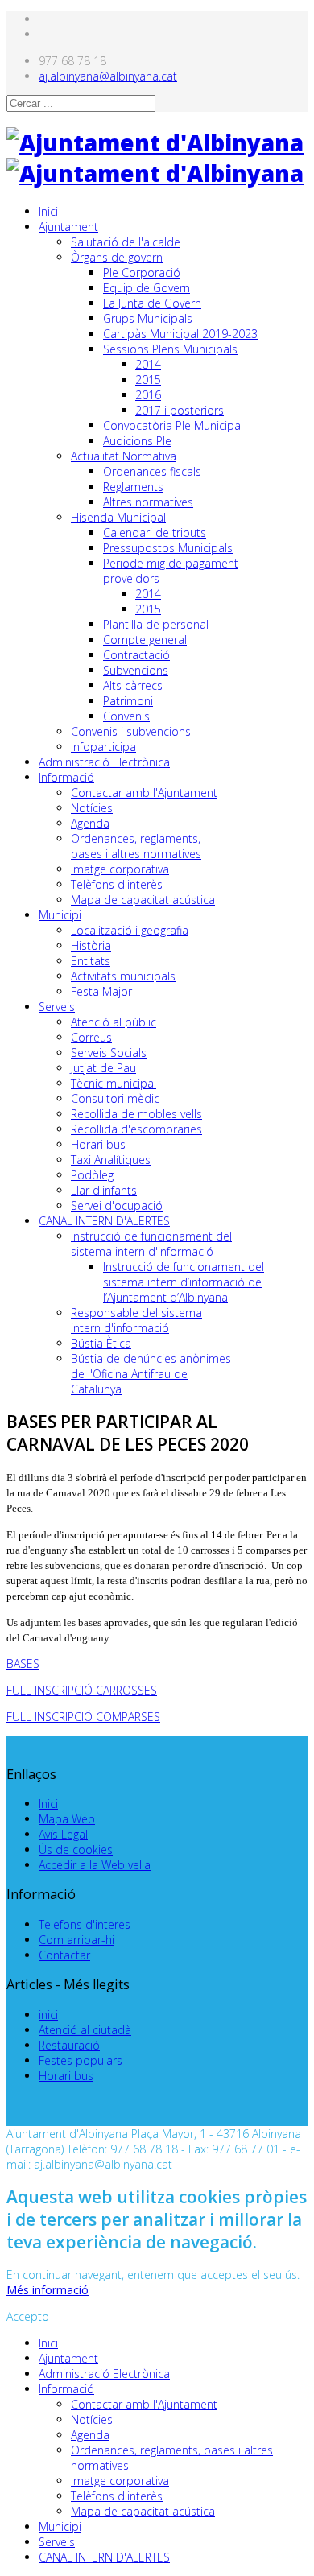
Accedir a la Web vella (95, 1865)
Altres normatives (148, 502)
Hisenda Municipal (118, 517)
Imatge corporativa (120, 869)
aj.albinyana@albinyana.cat (108, 76)
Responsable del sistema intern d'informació (136, 1320)
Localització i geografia (130, 930)
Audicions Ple (137, 441)
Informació (66, 777)
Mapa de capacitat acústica (143, 900)
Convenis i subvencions (131, 731)
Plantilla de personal (156, 624)
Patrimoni (128, 701)
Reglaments (133, 487)
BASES (23, 1664)
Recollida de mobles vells (136, 1114)
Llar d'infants (104, 1190)
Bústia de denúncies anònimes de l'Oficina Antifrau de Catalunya (151, 1374)
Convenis (126, 716)
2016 (148, 395)
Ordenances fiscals (152, 471)
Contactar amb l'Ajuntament (144, 793)
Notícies (92, 808)
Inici (48, 211)
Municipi (60, 915)
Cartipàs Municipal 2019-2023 (180, 334)
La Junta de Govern (152, 303)
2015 (148, 380)
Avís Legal (63, 1834)
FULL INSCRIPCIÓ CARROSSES (82, 1690)
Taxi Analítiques (111, 1160)
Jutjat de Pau (103, 1068)
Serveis (57, 1007)
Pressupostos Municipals (168, 548)
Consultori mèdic (115, 1098)
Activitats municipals (123, 976)
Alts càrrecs (133, 685)
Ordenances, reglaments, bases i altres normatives (136, 846)
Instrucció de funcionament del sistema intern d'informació (151, 1244)
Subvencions (136, 670)
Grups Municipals (148, 318)
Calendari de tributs (155, 533)
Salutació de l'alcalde (126, 242)
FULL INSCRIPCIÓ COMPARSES (83, 1717)
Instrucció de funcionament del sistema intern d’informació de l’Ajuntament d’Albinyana (184, 1282)
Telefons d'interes (85, 1924)
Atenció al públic (114, 1022)
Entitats (91, 961)
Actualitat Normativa (124, 456)
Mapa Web (67, 1819)
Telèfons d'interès (117, 884)
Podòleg (92, 1175)
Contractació (136, 655)
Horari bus (98, 1144)
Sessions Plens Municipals (170, 349)
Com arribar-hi (76, 1940)
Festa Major (101, 991)
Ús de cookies (76, 1849)
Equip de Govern (147, 288)
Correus (91, 1037)
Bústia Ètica (101, 1343)
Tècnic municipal (114, 1083)
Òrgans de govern (117, 257)
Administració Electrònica (104, 762)
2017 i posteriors (180, 410)
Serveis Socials (109, 1053)
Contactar (64, 1955)
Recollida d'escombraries (136, 1129)
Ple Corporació (142, 272)
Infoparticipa (103, 747)
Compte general (145, 640)
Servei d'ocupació (117, 1205)
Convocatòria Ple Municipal (173, 425)
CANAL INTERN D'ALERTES (104, 1221)
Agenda (90, 823)
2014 (148, 364)
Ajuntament (68, 227)
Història (91, 945)
